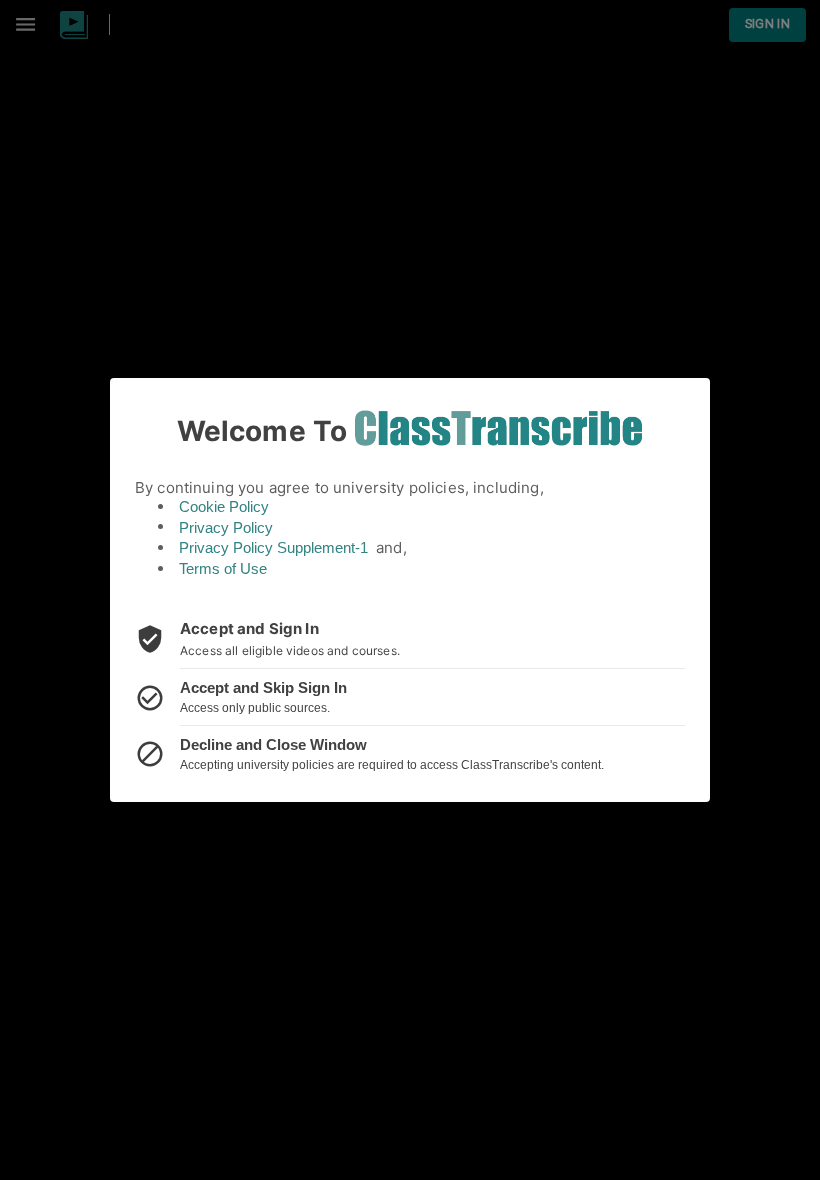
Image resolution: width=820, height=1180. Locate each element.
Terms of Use (223, 568)
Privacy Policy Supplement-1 (273, 547)
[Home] (498, 428)
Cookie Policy (224, 506)
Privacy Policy (226, 527)
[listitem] (410, 639)
